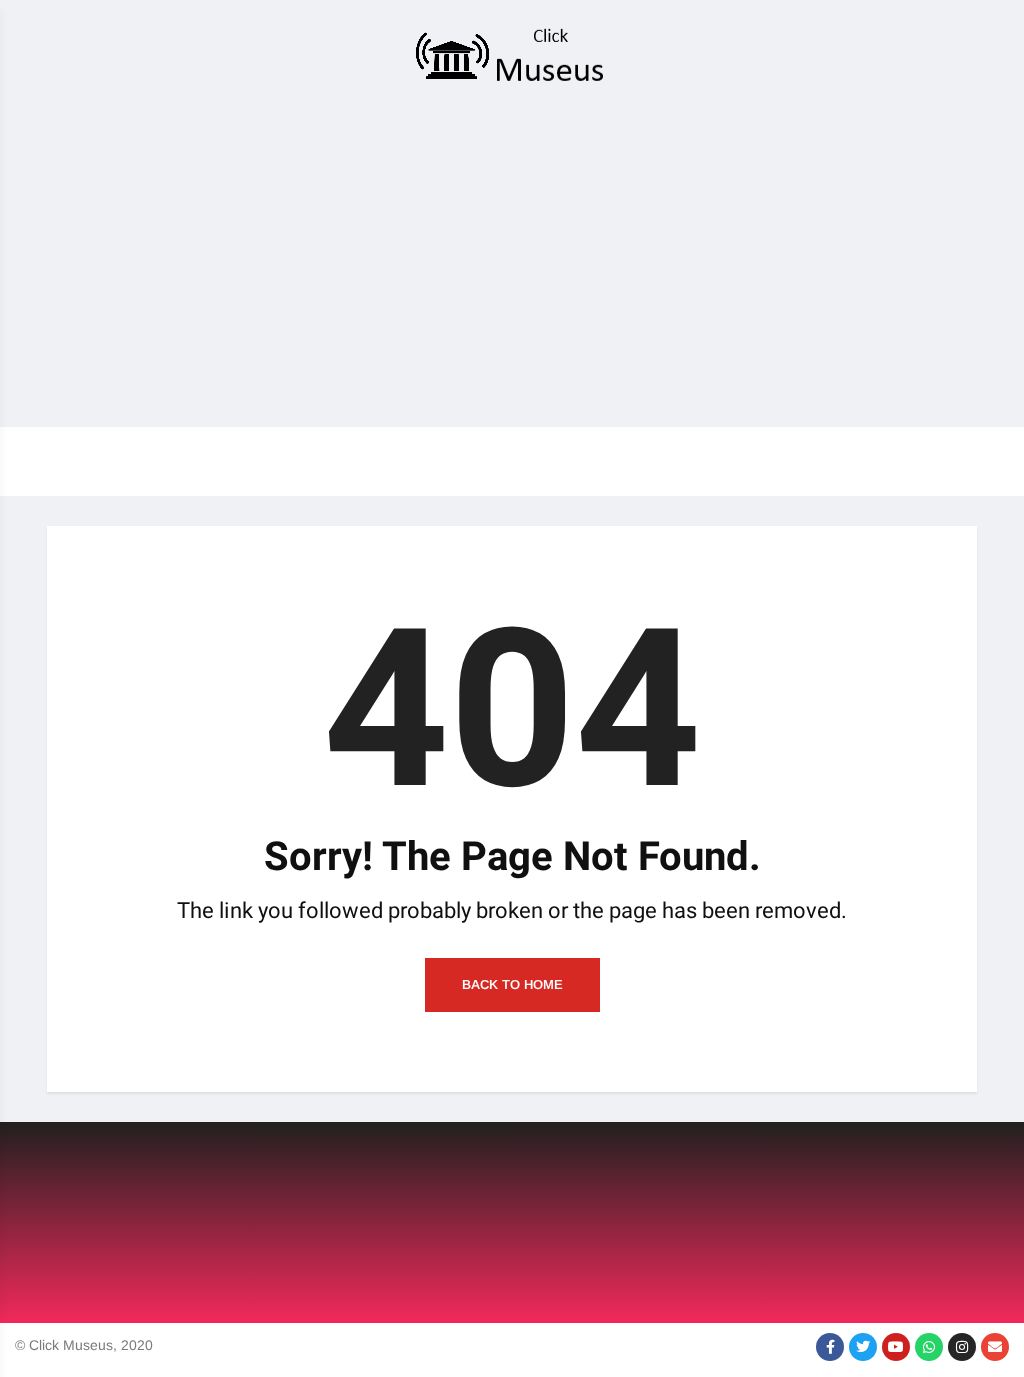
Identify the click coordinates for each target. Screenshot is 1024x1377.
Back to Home (512, 984)
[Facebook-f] (830, 1347)
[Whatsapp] (929, 1347)
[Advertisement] (512, 262)
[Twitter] (863, 1347)
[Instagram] (962, 1347)
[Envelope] (995, 1347)
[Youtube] (896, 1347)
